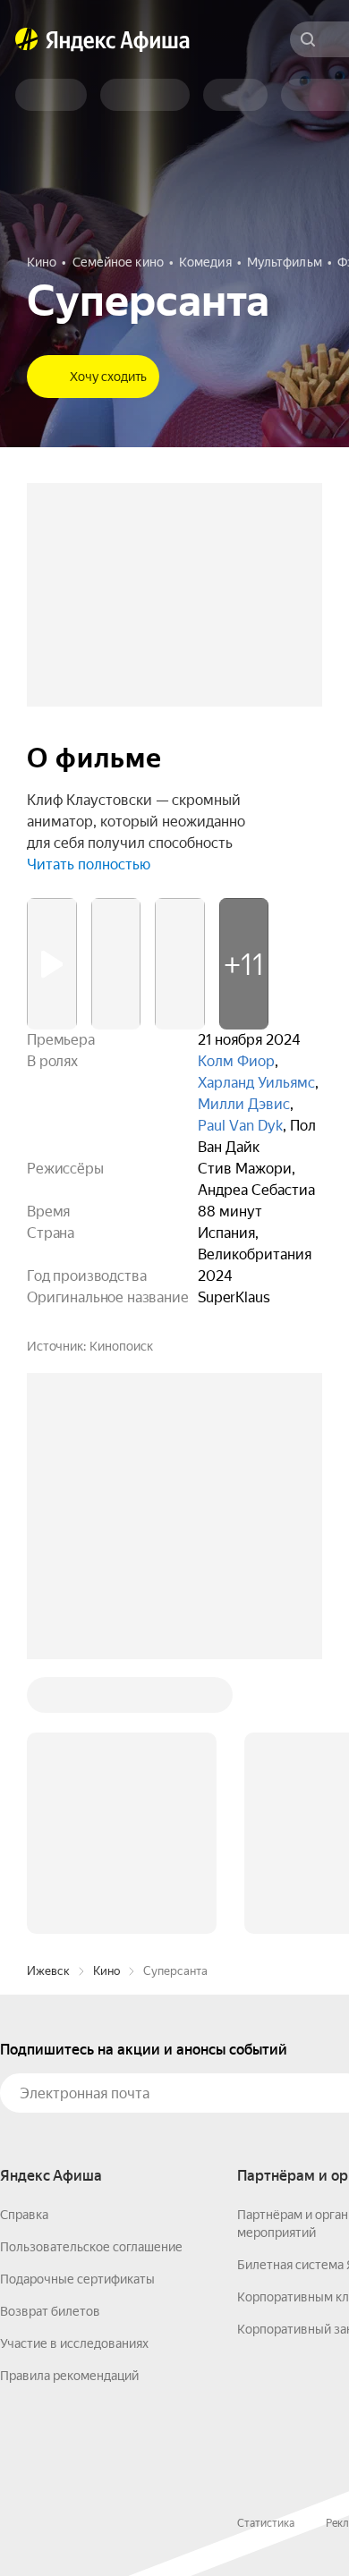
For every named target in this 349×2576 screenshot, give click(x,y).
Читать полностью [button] (89, 864)
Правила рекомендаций (69, 2376)
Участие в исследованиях (74, 2343)
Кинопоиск (121, 1346)
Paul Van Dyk (240, 1126)
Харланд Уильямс (256, 1083)
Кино (106, 1971)
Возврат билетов (50, 2311)
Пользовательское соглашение (91, 2247)
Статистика (266, 2523)
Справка (24, 2215)
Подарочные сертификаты (77, 2279)
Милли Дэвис (244, 1104)
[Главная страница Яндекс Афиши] (27, 39)
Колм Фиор (236, 1061)
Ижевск (48, 1971)
